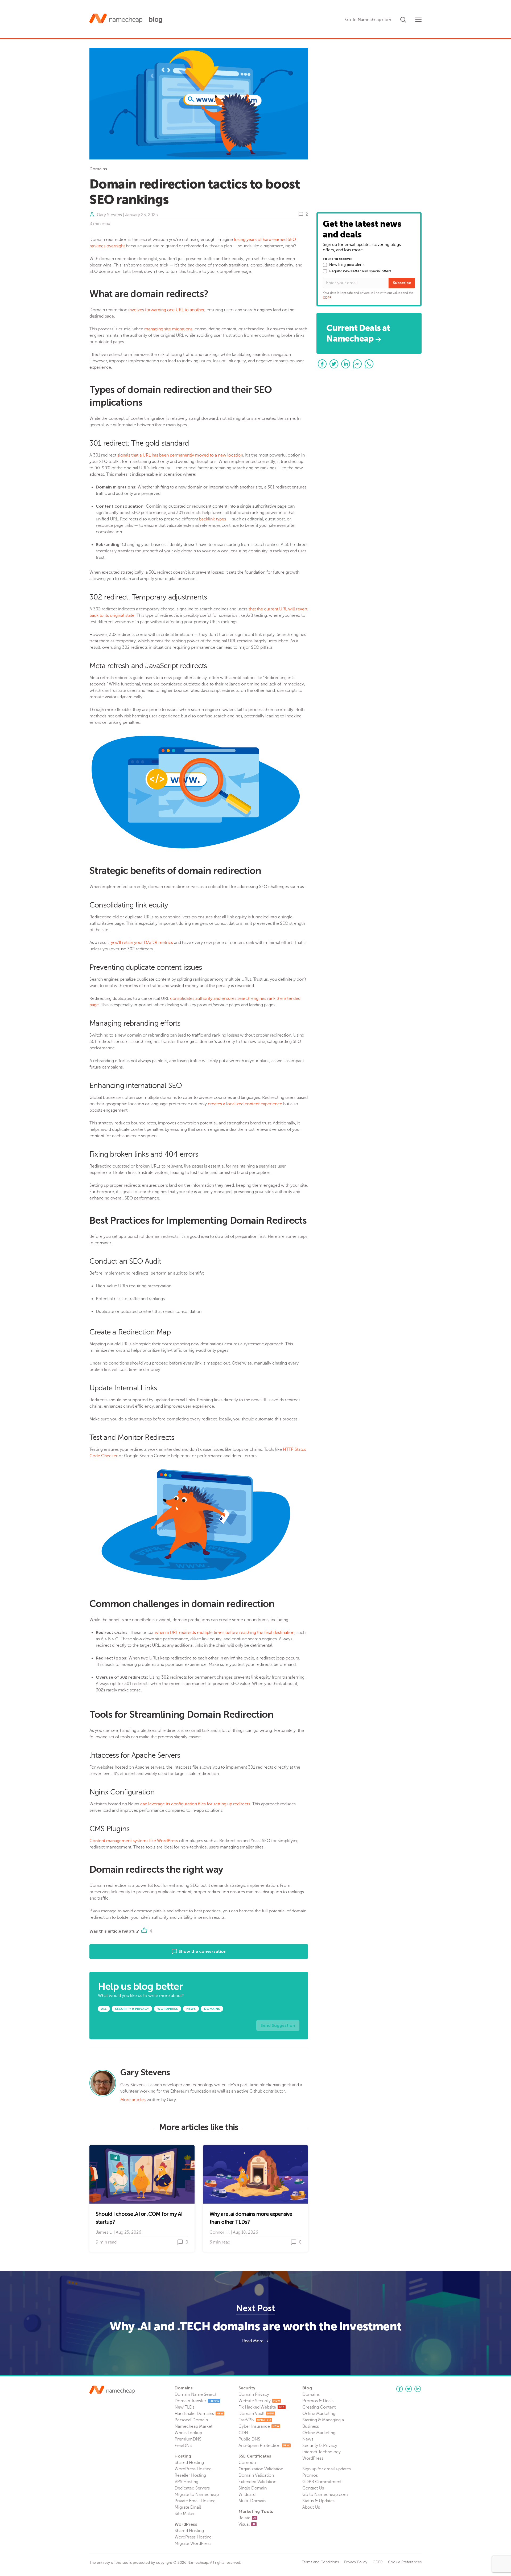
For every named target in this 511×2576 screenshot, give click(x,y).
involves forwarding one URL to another (166, 310)
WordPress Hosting (193, 2469)
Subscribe (402, 283)
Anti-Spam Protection (264, 2446)
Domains (98, 169)
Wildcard (247, 2495)
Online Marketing (319, 2414)
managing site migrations (168, 329)
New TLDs (184, 2407)
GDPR (327, 298)
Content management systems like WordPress (134, 1841)
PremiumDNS (188, 2439)
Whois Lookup (188, 2433)
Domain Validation (256, 2475)
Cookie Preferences (405, 2562)
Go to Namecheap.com (325, 2495)
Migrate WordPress (193, 2544)
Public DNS (249, 2439)
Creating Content (319, 2407)
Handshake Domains (199, 2414)
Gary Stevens (109, 215)
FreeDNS (183, 2446)
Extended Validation (257, 2482)
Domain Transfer (197, 2401)
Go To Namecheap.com (368, 20)
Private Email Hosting (195, 2501)
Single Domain (253, 2488)
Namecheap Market (193, 2426)
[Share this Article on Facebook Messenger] (357, 364)
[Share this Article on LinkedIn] (346, 364)
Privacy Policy (356, 2562)
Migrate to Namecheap (197, 2495)
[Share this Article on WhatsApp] (369, 364)
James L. (104, 2232)
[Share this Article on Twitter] (334, 364)
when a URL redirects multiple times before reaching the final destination (225, 1633)
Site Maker (185, 2514)
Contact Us (313, 2488)
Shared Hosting (189, 2463)
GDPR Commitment (322, 2482)
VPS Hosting (186, 2482)
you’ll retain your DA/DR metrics (142, 943)
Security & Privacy (320, 2446)
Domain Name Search (196, 2394)
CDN (243, 2433)
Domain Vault (256, 2414)
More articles (133, 2100)
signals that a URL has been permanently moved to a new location (180, 455)
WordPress (313, 2458)
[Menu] (418, 20)
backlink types (213, 519)
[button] (403, 19)
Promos (310, 2475)
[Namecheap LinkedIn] (418, 2389)
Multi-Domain (252, 2501)
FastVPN (255, 2420)
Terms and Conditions (320, 2562)
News (308, 2439)
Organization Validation (261, 2469)
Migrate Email (188, 2507)
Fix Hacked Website (261, 2407)
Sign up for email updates (327, 2469)
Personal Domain (191, 2420)
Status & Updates (318, 2501)
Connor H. (220, 2232)
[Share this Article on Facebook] (322, 364)
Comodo (247, 2463)
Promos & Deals (318, 2401)
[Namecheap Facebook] (399, 2389)
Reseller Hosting (190, 2475)
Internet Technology (322, 2452)
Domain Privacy (254, 2394)
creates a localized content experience (245, 1104)
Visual (247, 2524)
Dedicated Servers (192, 2488)
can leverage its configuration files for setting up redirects (195, 1804)
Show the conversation (202, 1951)
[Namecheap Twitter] (409, 2389)
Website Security (259, 2401)
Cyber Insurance (259, 2426)
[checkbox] (325, 265)
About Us (311, 2507)
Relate (247, 2518)
